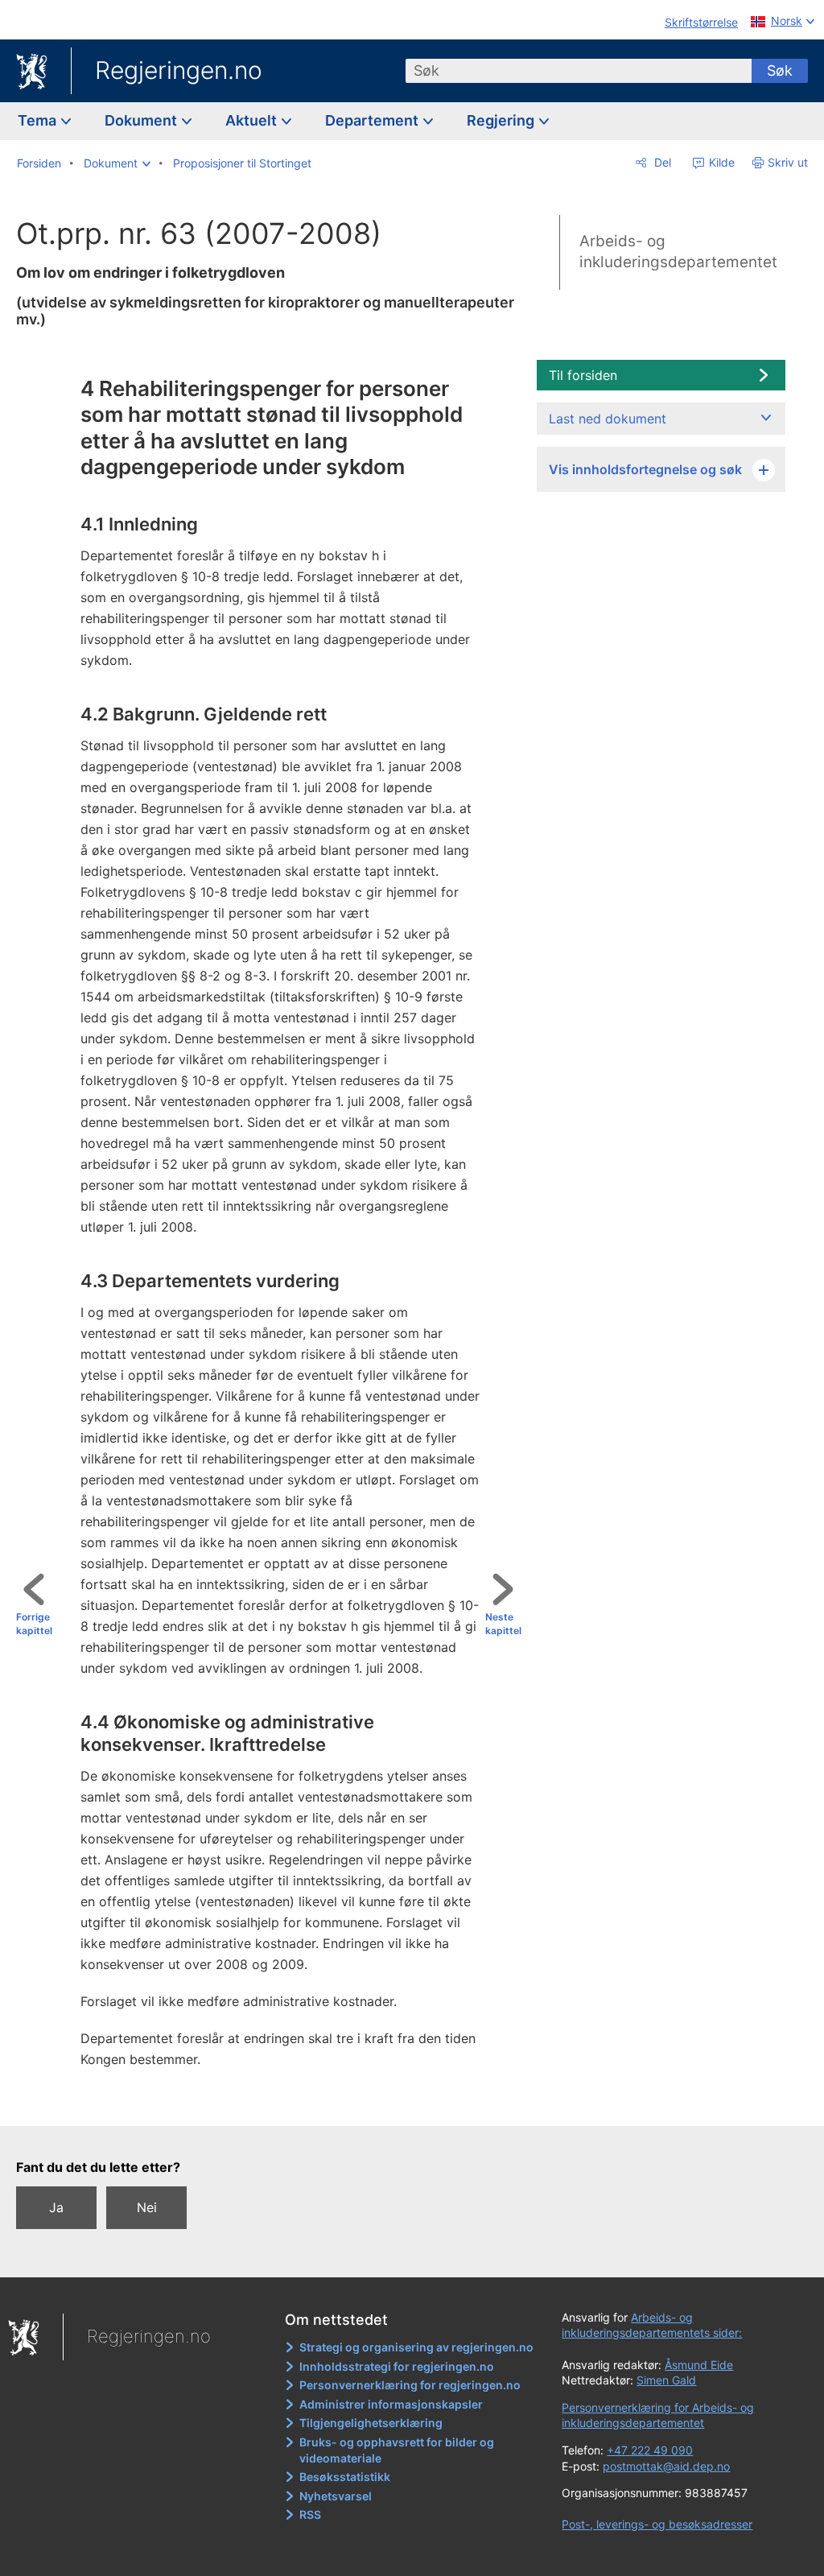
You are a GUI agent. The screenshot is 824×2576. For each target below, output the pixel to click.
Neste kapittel (503, 1624)
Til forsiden (583, 375)
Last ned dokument (608, 419)
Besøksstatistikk (345, 2477)
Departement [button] (373, 120)
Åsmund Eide (699, 2365)
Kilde (720, 162)
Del (661, 162)
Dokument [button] (142, 120)
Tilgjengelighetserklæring (371, 2423)
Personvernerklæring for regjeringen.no (410, 2385)
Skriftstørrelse (701, 22)
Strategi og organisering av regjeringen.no (416, 2347)
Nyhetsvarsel (336, 2496)
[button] (117, 163)
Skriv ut (788, 162)
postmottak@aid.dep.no (666, 2466)
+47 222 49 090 (650, 2450)
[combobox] (579, 71)
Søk (780, 70)
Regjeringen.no (179, 70)
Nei (147, 2207)
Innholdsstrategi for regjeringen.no (397, 2366)
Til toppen (276, 2102)
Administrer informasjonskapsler (391, 2404)
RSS (310, 2514)
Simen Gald (666, 2380)
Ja (56, 2207)
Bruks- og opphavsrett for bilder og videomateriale (397, 2450)
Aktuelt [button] (253, 120)
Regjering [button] (502, 120)
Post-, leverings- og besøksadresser (657, 2524)
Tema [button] (39, 120)
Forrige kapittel (34, 1624)
